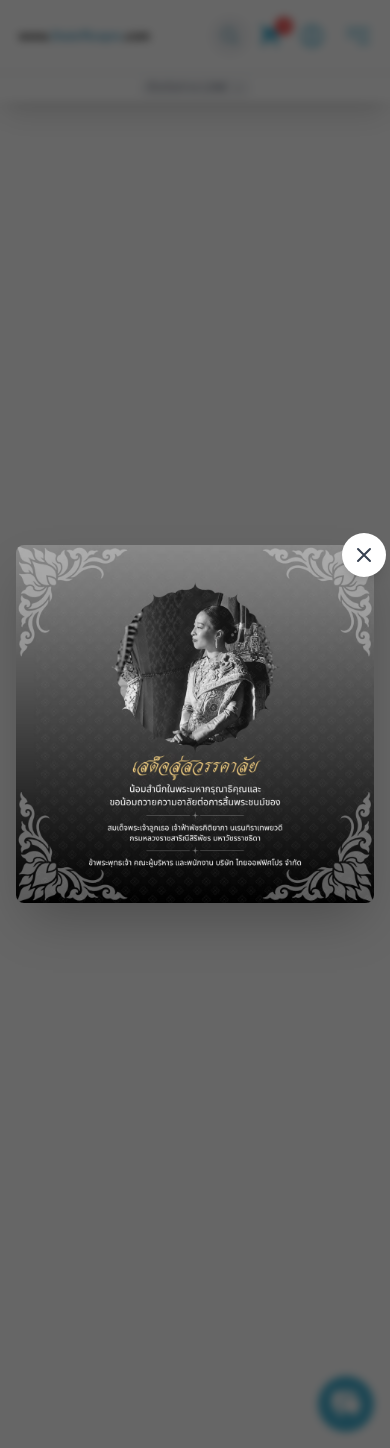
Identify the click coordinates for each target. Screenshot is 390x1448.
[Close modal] (364, 555)
